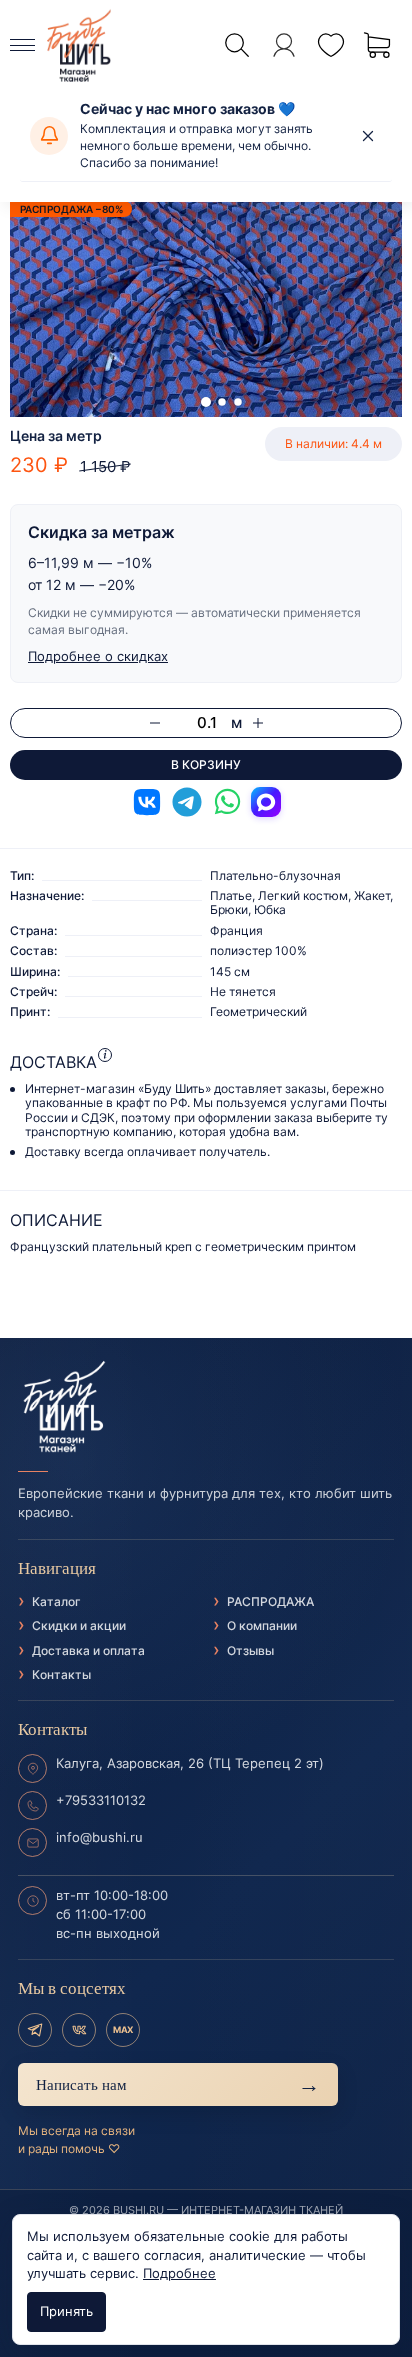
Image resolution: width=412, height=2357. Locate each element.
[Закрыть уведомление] (368, 136)
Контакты (61, 1674)
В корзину (206, 764)
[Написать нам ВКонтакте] (147, 802)
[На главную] (206, 1407)
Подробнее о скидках (98, 656)
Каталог (56, 1601)
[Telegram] (35, 2030)
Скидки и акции (79, 1625)
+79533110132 (101, 1800)
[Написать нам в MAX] (266, 802)
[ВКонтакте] (79, 2030)
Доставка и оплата (88, 1650)
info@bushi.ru (99, 1837)
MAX (123, 2029)
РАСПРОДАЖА (270, 1601)
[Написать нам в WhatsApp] (227, 802)
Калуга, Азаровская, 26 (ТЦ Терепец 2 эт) (190, 1763)
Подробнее (179, 2273)
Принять (66, 2311)
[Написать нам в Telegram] (187, 802)
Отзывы (250, 1650)
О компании (262, 1625)
